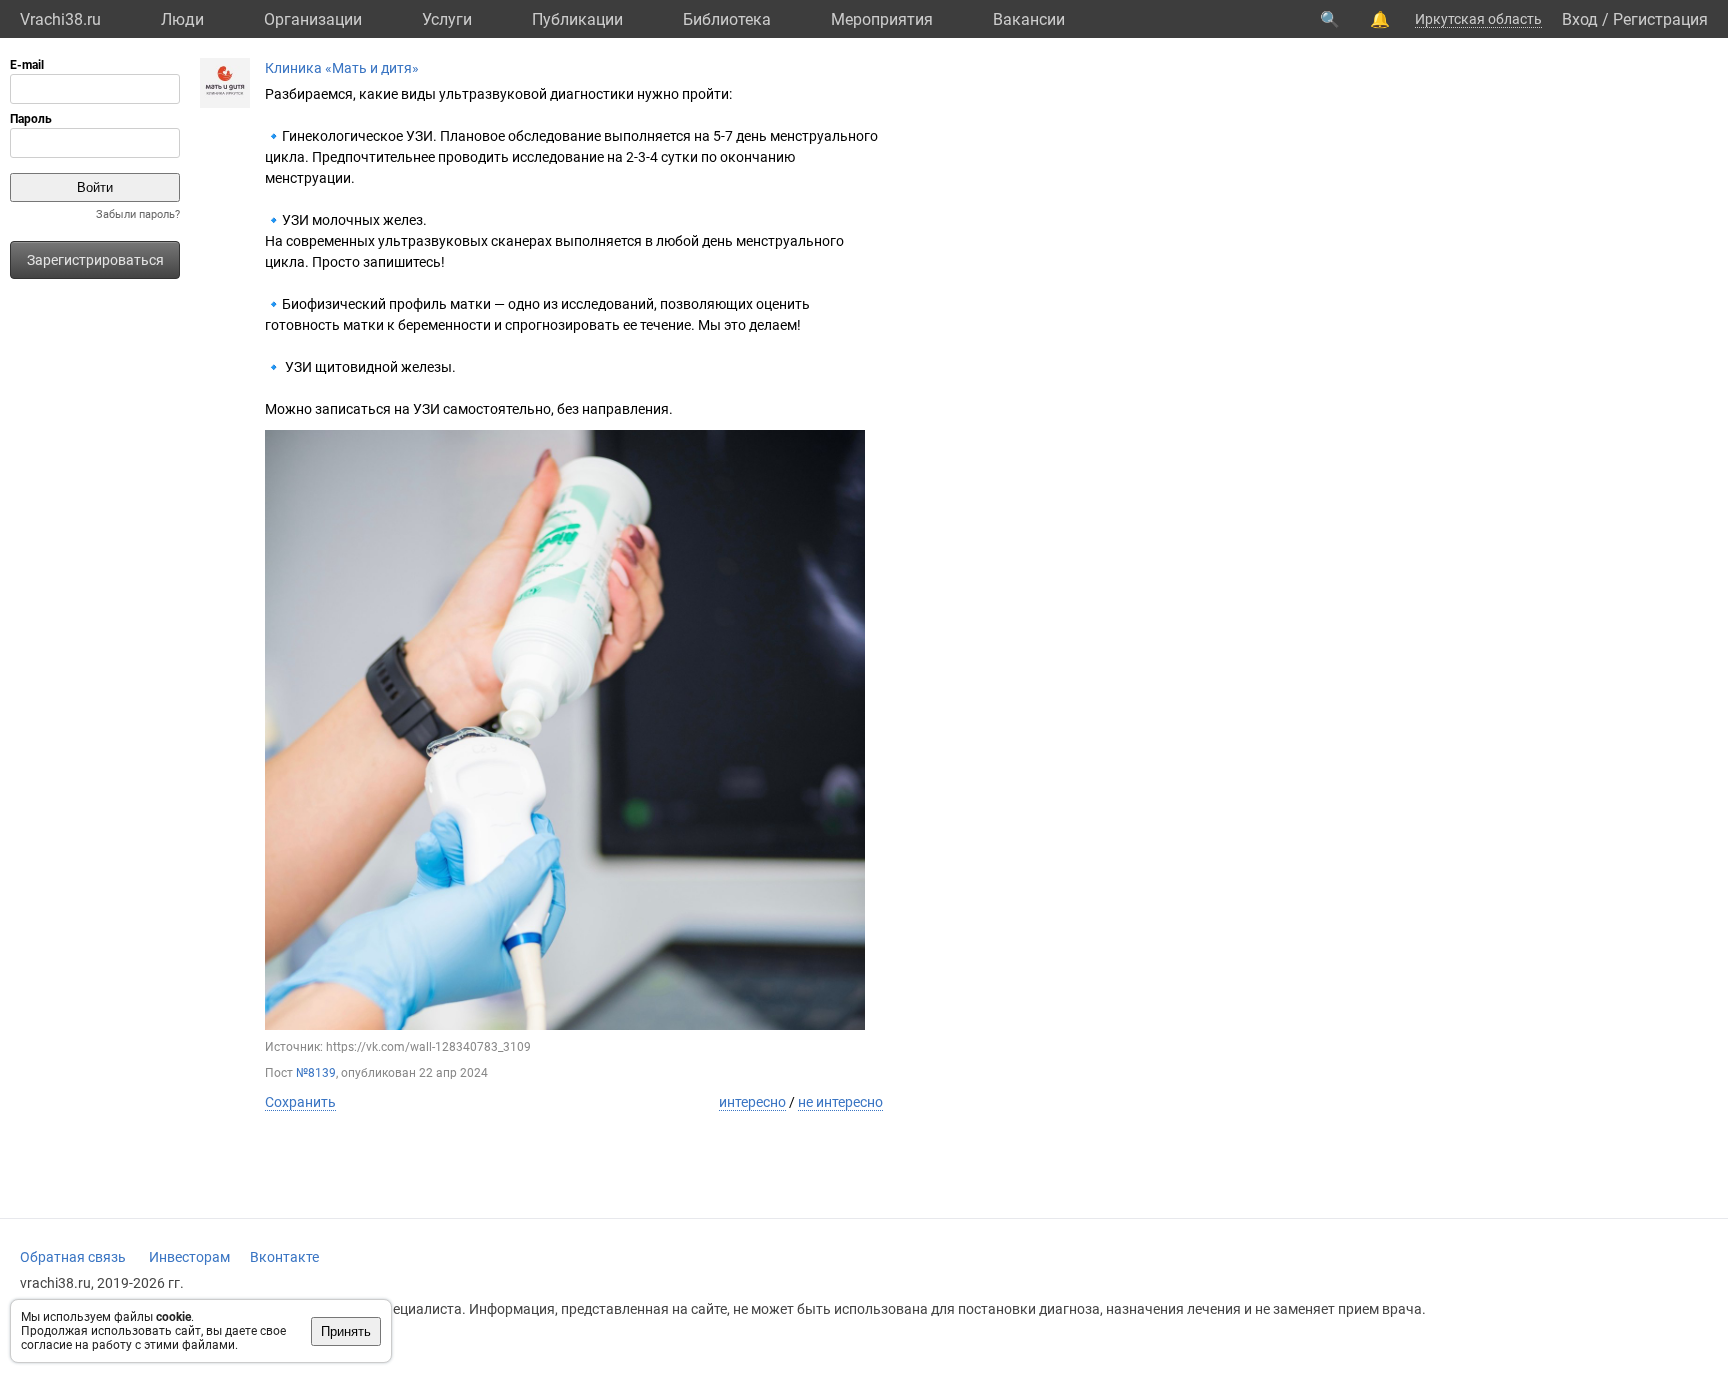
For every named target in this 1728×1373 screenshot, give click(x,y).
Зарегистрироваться (95, 260)
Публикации (577, 19)
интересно (752, 1102)
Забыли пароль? (138, 214)
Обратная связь (73, 1257)
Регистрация (1660, 19)
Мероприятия (882, 19)
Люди (182, 19)
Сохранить (300, 1102)
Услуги (447, 19)
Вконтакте (284, 1257)
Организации (313, 19)
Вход (1580, 19)
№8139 (316, 1073)
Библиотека (727, 19)
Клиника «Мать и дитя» (342, 68)
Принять (346, 1331)
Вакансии (1029, 19)
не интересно (840, 1102)
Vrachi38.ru (60, 19)
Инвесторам (189, 1257)
